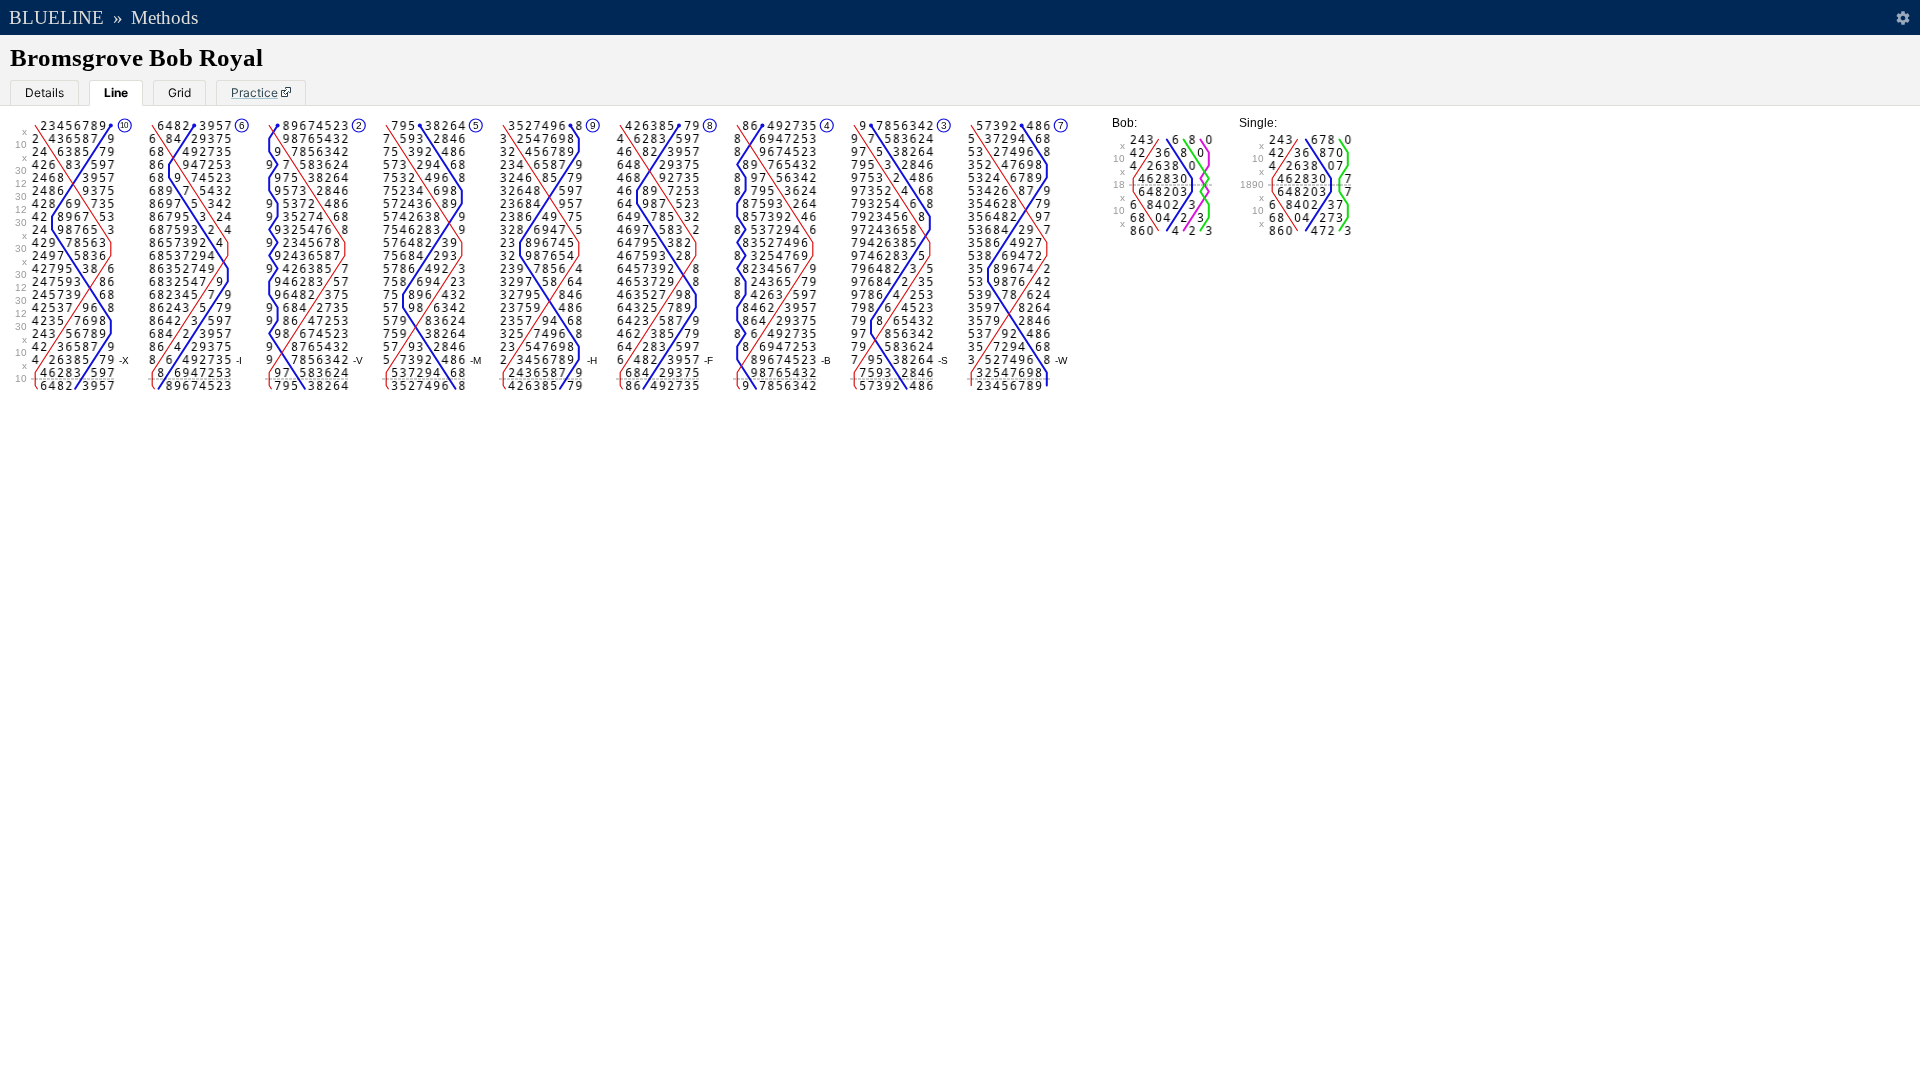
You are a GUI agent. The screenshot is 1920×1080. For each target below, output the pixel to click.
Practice (254, 92)
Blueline (56, 17)
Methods (164, 17)
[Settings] (1902, 17)
